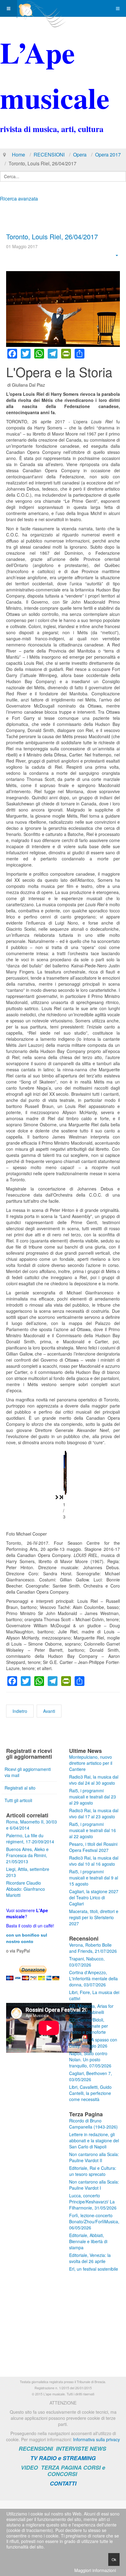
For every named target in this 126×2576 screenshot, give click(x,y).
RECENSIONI (49, 155)
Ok (114, 2559)
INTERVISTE (72, 2449)
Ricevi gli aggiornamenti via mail (28, 1772)
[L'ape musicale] (42, 8)
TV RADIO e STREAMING (63, 2458)
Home (19, 155)
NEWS (98, 2449)
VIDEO (29, 2467)
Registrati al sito (20, 1788)
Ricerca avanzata (19, 199)
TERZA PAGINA (61, 2467)
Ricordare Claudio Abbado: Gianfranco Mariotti (26, 1889)
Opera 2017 (108, 155)
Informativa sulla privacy (96, 2439)
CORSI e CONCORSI (76, 2471)
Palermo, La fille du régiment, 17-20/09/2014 (30, 1838)
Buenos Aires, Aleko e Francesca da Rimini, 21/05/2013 (27, 1855)
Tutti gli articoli (18, 1800)
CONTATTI (63, 2483)
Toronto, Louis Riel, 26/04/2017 (52, 236)
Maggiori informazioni (95, 2570)
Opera (80, 155)
